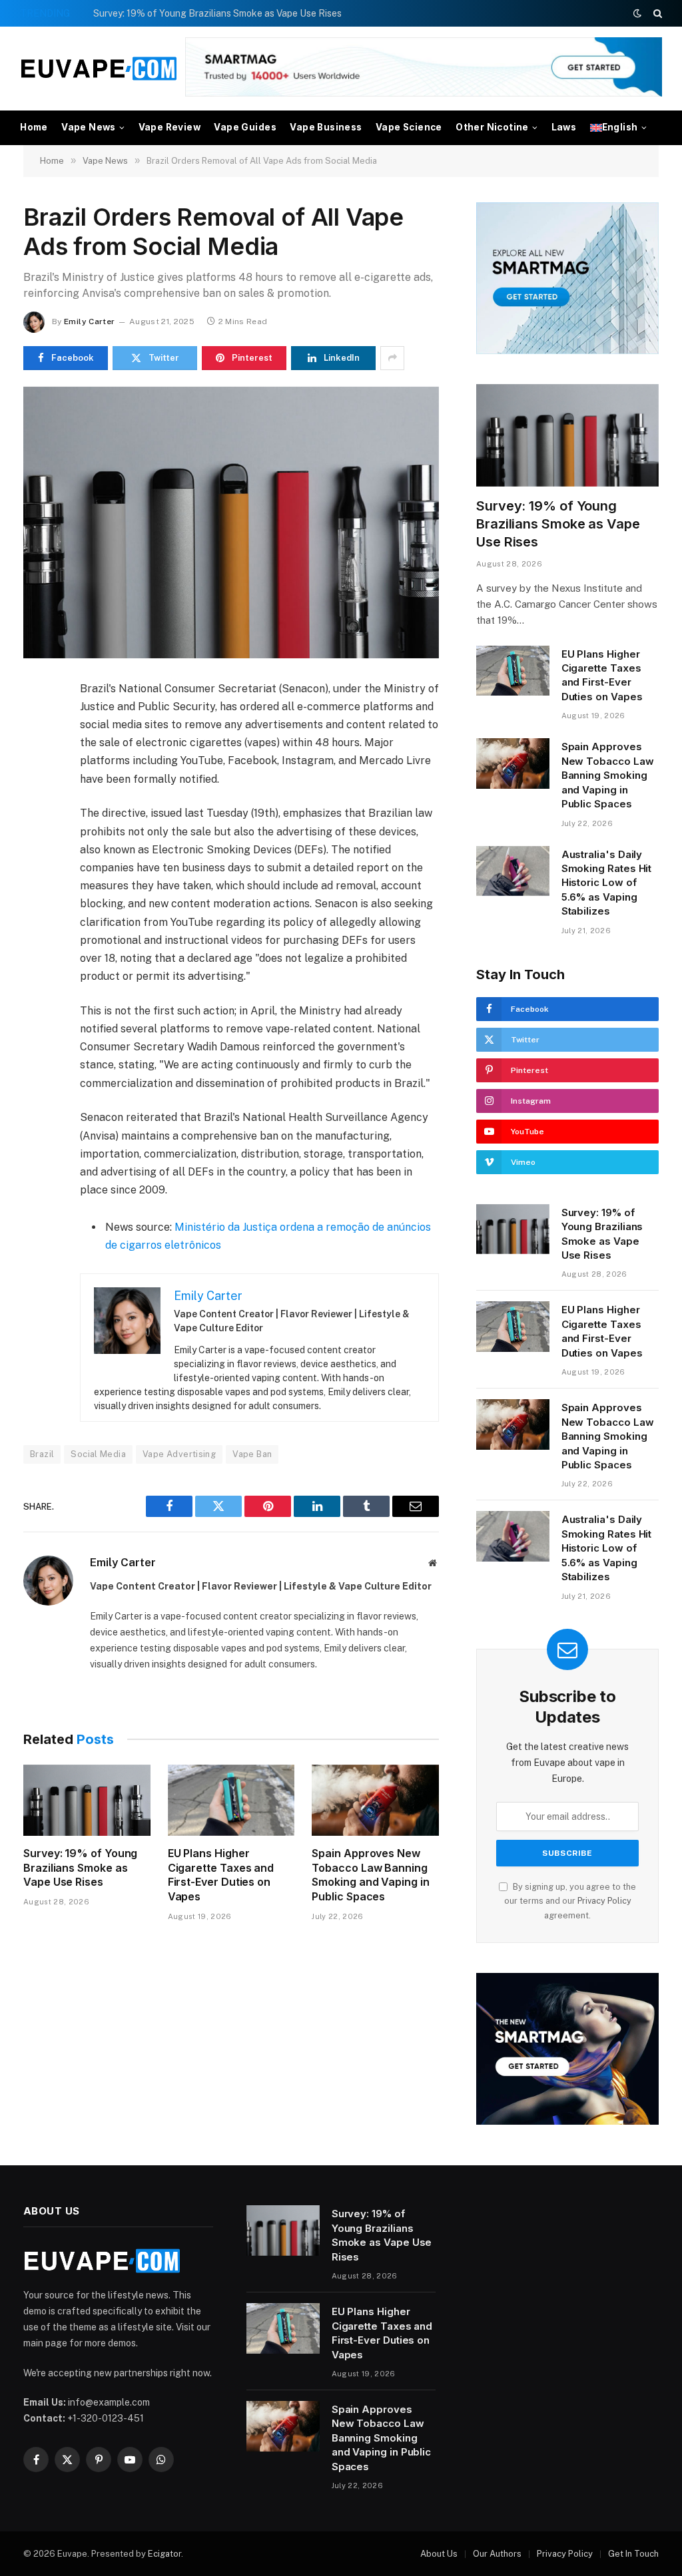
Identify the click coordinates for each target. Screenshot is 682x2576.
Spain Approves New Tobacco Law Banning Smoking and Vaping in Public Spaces (370, 1875)
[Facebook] (36, 723)
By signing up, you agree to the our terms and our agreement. (570, 1901)
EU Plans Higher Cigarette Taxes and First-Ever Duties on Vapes (221, 1875)
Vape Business (326, 127)
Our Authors (497, 2554)
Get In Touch (633, 2554)
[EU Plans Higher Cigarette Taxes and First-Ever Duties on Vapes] (231, 1800)
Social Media (98, 1454)
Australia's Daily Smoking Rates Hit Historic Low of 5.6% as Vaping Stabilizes (607, 883)
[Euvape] (99, 69)
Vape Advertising (179, 1454)
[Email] (36, 845)
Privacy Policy (604, 1901)
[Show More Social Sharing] (392, 358)
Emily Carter (89, 322)
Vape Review (170, 127)
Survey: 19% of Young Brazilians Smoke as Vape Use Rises (217, 13)
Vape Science (409, 127)
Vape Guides (245, 127)
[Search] (656, 13)
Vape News (89, 127)
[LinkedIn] (36, 784)
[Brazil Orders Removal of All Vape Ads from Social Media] (231, 523)
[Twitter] (36, 753)
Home (34, 127)
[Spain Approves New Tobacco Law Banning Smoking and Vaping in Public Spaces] (375, 1800)
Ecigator (165, 2554)
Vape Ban (252, 1454)
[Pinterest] (36, 815)
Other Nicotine (492, 127)
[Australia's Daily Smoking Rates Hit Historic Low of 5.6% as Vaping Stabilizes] (513, 871)
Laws (564, 127)
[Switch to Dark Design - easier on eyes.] (637, 13)
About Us (439, 2554)
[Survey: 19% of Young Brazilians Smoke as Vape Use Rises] (87, 1800)
